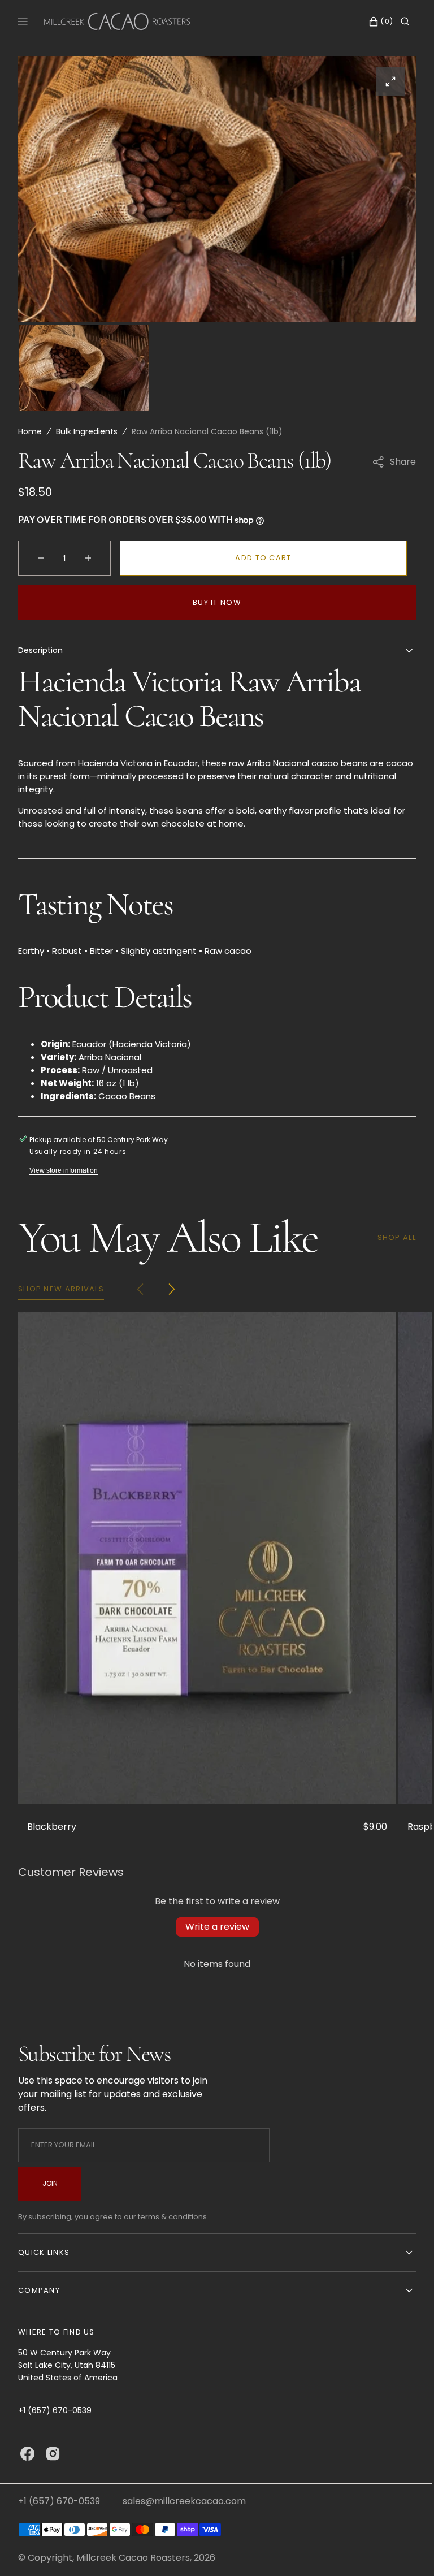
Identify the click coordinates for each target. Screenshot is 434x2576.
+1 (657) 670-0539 (59, 2501)
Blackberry (52, 1827)
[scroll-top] (400, 2550)
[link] (207, 1558)
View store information (64, 1170)
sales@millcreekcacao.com (184, 2501)
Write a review (213, 1927)
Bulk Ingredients (87, 431)
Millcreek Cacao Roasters (133, 2558)
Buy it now (213, 602)
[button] (370, 21)
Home (30, 431)
